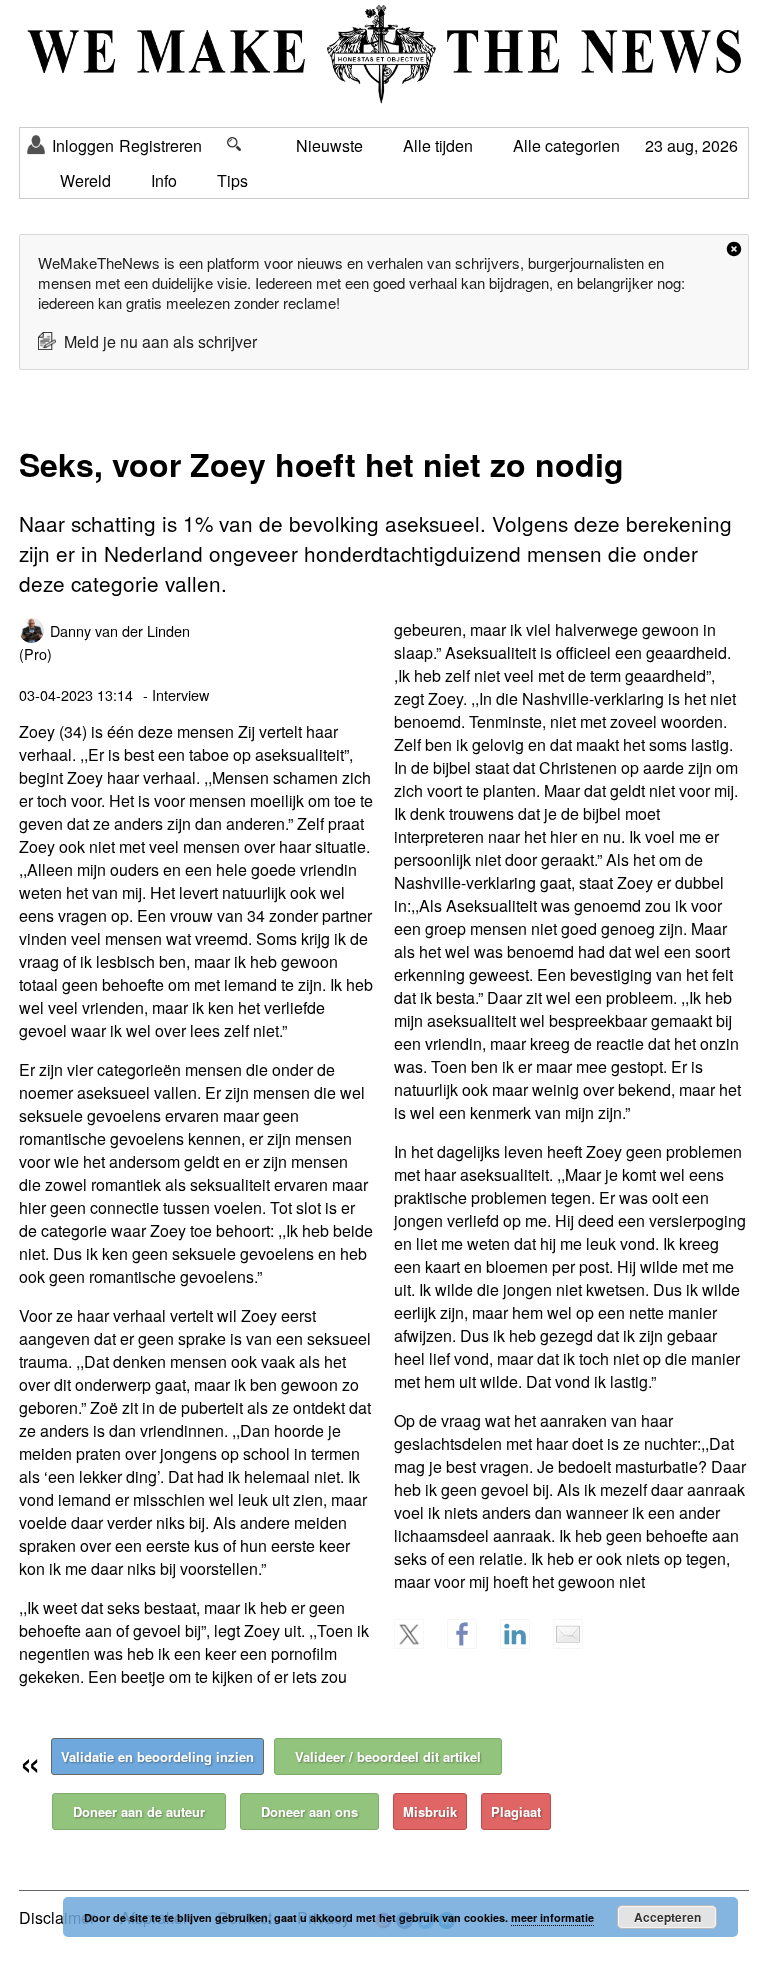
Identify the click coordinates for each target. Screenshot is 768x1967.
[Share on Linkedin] (524, 1643)
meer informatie (552, 1917)
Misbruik (430, 1811)
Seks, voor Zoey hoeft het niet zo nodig (321, 464)
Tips (232, 180)
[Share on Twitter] (418, 1643)
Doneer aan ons (309, 1811)
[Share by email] (577, 1643)
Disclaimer (57, 1917)
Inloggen (83, 145)
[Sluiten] (734, 249)
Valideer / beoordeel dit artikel (388, 1756)
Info (164, 180)
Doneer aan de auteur (139, 1811)
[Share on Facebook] (471, 1643)
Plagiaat (516, 1811)
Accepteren (667, 1917)
